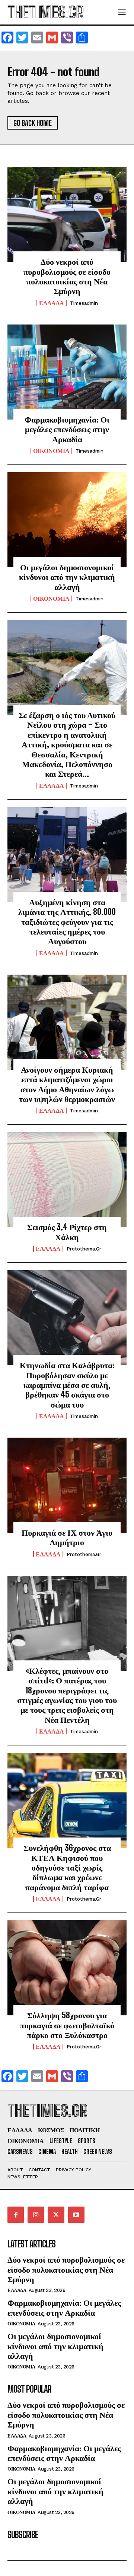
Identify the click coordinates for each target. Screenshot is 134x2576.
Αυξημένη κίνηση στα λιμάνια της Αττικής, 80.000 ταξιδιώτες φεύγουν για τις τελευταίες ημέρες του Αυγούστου (67, 922)
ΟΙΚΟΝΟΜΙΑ (51, 451)
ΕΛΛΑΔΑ (52, 303)
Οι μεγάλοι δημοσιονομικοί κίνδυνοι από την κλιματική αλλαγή (67, 577)
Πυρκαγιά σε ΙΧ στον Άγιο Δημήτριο (67, 1537)
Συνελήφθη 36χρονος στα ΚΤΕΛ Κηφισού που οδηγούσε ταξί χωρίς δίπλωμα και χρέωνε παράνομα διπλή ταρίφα (67, 1867)
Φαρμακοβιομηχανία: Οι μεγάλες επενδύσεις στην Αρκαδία (67, 429)
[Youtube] (76, 2215)
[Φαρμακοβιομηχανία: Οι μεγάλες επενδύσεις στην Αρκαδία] (67, 372)
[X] (56, 2215)
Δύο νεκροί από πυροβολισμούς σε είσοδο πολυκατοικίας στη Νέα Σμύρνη (67, 276)
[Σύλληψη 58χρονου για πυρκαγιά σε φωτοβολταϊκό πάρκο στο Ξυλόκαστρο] (67, 1968)
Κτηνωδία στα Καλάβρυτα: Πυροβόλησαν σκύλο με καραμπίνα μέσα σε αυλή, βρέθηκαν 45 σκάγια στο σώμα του (67, 1385)
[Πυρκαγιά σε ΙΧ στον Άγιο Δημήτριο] (67, 1485)
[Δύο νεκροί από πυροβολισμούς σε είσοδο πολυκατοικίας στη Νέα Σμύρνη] (67, 214)
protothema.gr (84, 1249)
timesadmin (84, 303)
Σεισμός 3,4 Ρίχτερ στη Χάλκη (67, 1232)
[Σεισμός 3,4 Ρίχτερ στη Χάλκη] (67, 1180)
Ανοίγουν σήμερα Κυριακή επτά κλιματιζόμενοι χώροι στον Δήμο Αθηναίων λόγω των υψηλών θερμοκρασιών (67, 1084)
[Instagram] (36, 2215)
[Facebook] (16, 2215)
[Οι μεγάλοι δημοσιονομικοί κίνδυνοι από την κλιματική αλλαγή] (67, 520)
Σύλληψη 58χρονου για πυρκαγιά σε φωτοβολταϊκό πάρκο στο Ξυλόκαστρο (67, 2025)
